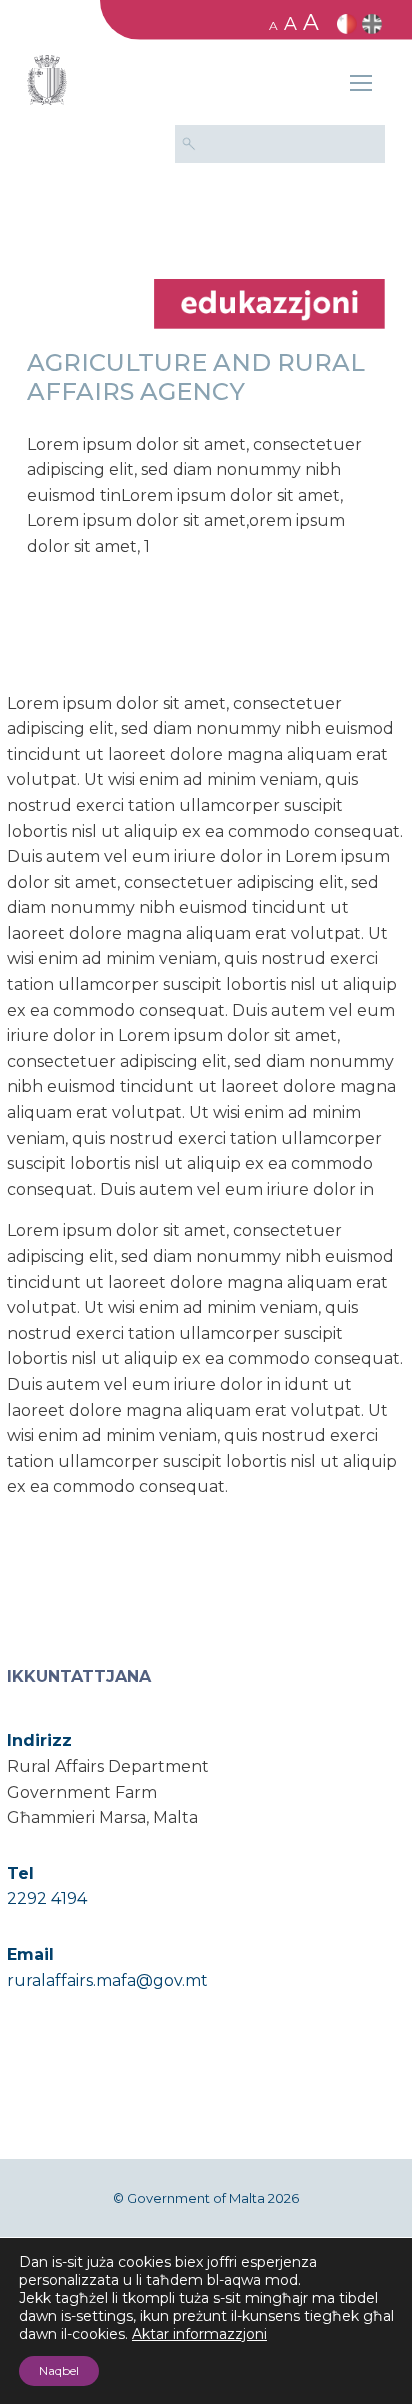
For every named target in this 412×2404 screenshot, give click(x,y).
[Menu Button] (361, 86)
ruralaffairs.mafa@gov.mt (107, 1980)
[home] (269, 302)
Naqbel (59, 2370)
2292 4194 (47, 1898)
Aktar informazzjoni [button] (199, 2334)
